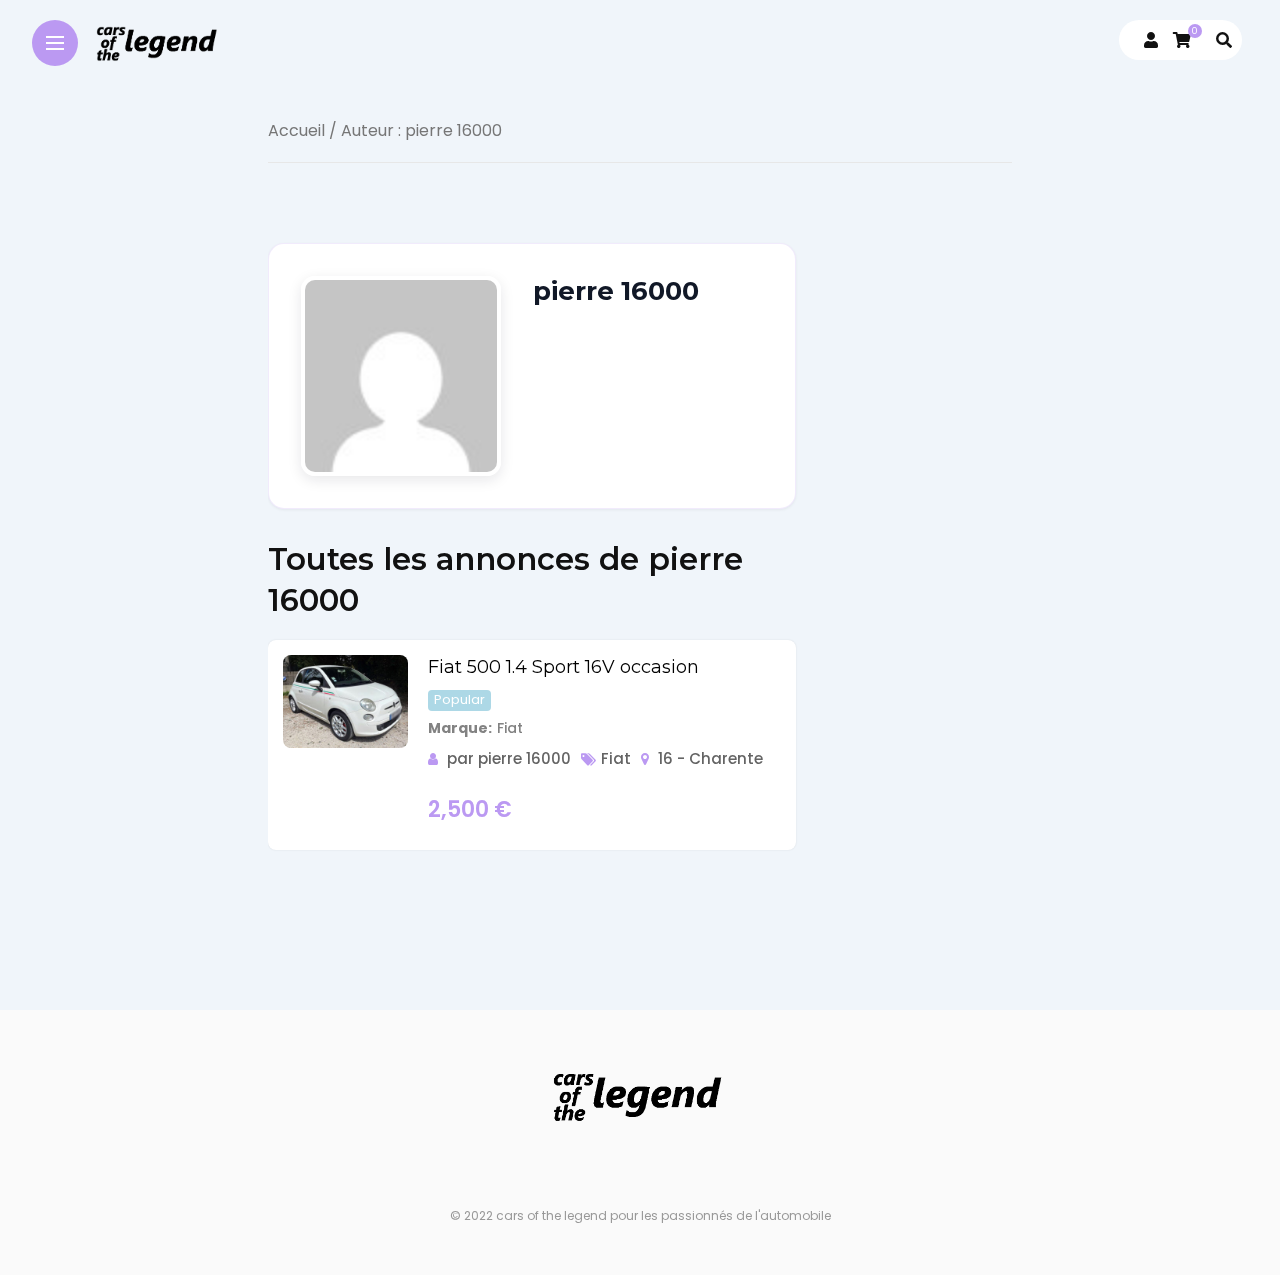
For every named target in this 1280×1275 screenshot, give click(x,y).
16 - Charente (710, 758)
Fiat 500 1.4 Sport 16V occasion (563, 667)
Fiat (616, 758)
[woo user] (1151, 40)
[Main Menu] (55, 42)
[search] (1224, 40)
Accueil (296, 130)
